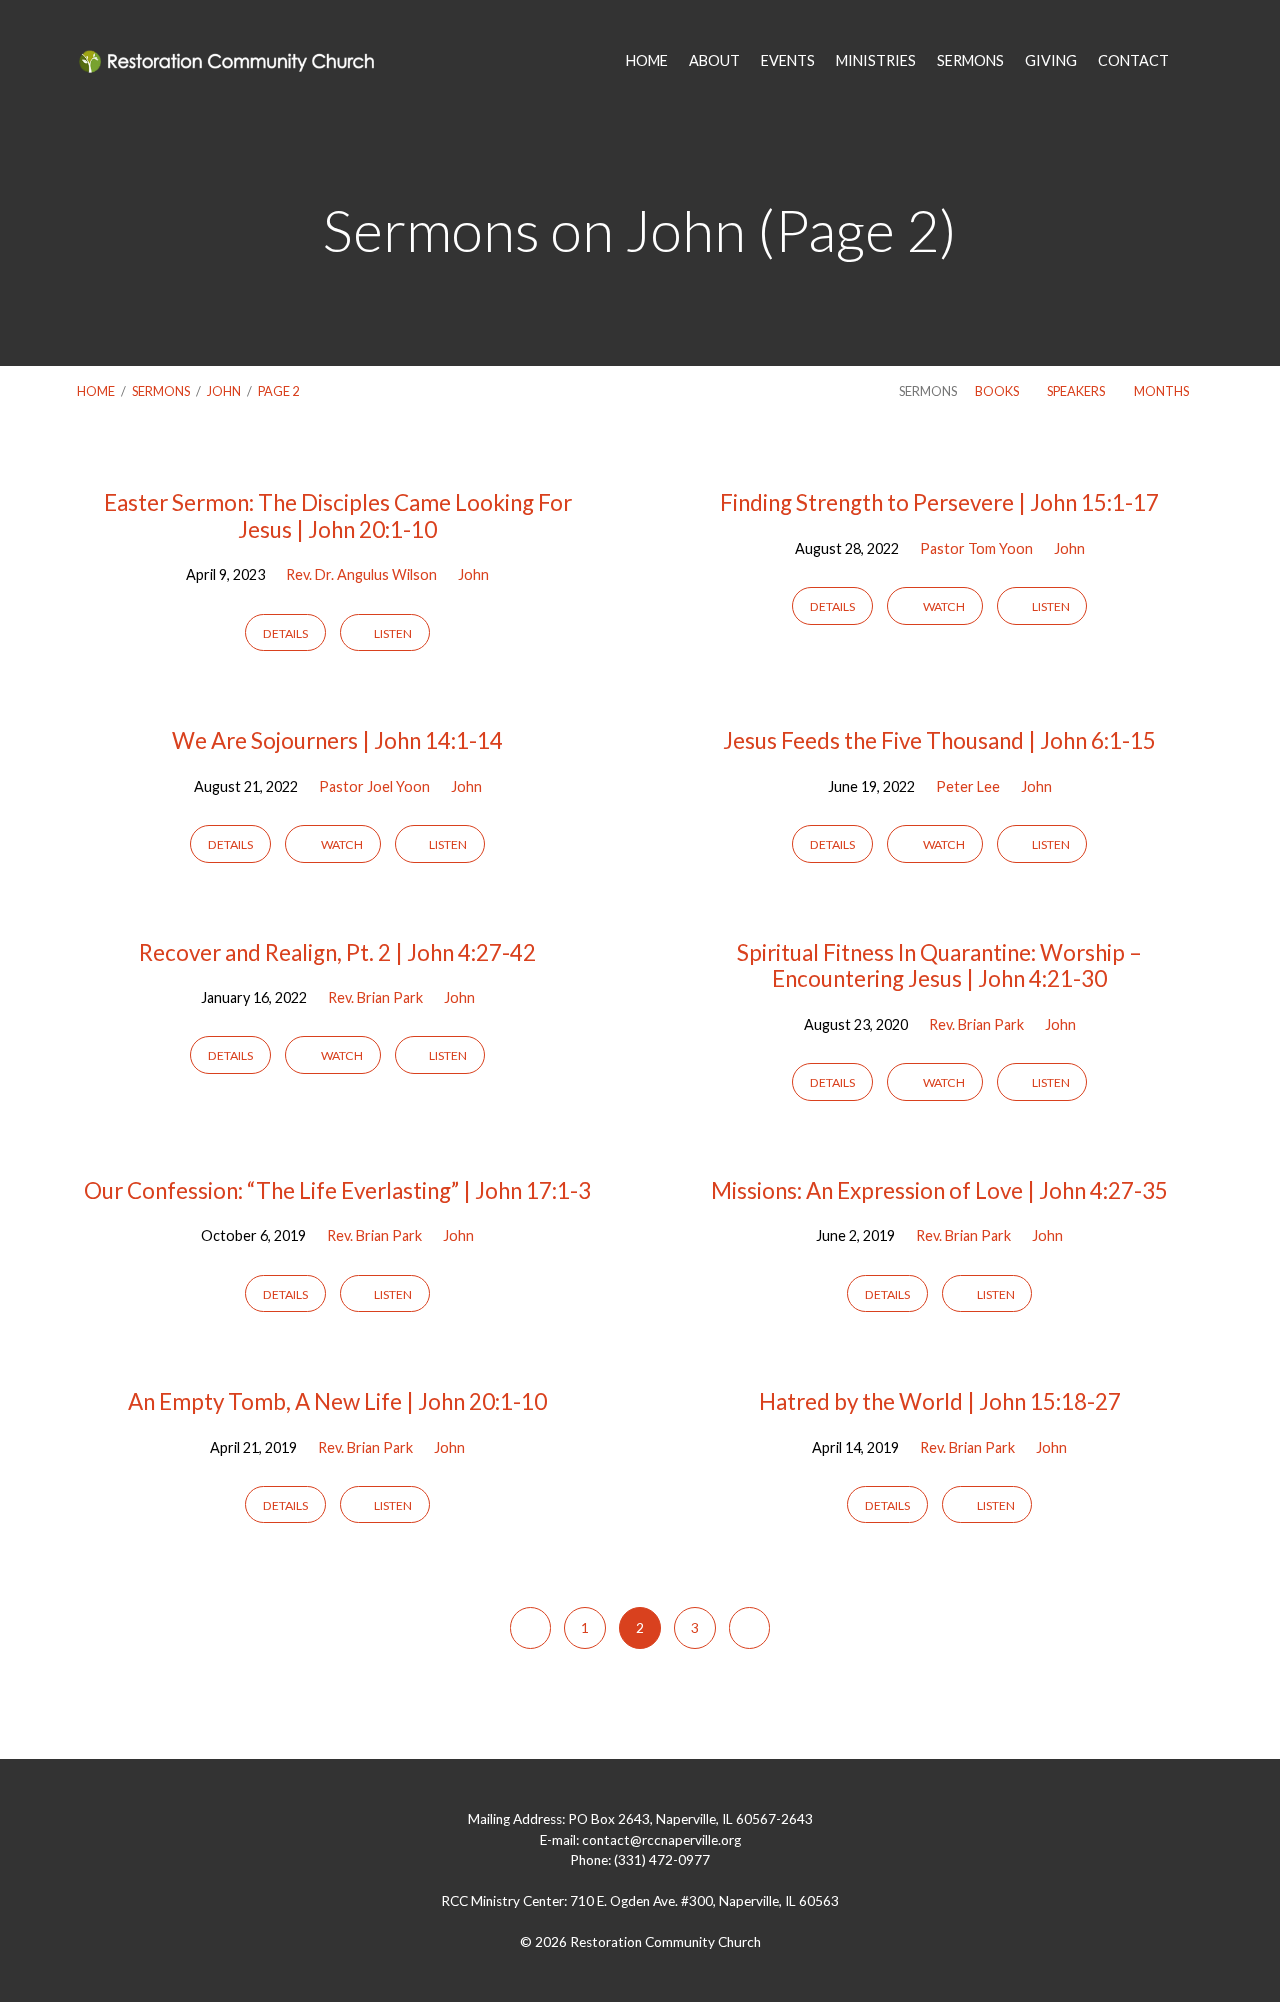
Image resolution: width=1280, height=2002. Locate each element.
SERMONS (970, 61)
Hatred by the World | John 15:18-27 (940, 1401)
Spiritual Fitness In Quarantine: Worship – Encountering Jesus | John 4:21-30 (939, 966)
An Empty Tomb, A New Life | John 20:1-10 (337, 1401)
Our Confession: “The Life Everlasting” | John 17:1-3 (337, 1190)
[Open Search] (1197, 62)
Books (998, 391)
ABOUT (714, 61)
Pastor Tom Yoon (976, 548)
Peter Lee (968, 786)
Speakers (1077, 391)
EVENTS (788, 61)
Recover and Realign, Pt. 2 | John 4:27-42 (337, 952)
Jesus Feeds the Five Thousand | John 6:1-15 (939, 740)
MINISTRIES (876, 61)
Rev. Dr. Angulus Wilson (361, 574)
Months (1162, 391)
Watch (943, 606)
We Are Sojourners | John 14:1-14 (337, 740)
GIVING (1051, 61)
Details (285, 633)
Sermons (161, 391)
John (224, 391)
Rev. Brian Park (375, 997)
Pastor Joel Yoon (374, 786)
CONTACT (1133, 61)
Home (96, 391)
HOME (647, 61)
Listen (392, 633)
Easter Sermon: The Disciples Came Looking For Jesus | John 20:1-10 (338, 516)
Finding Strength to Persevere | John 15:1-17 (939, 502)
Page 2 (278, 391)
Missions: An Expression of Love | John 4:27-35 (939, 1190)
